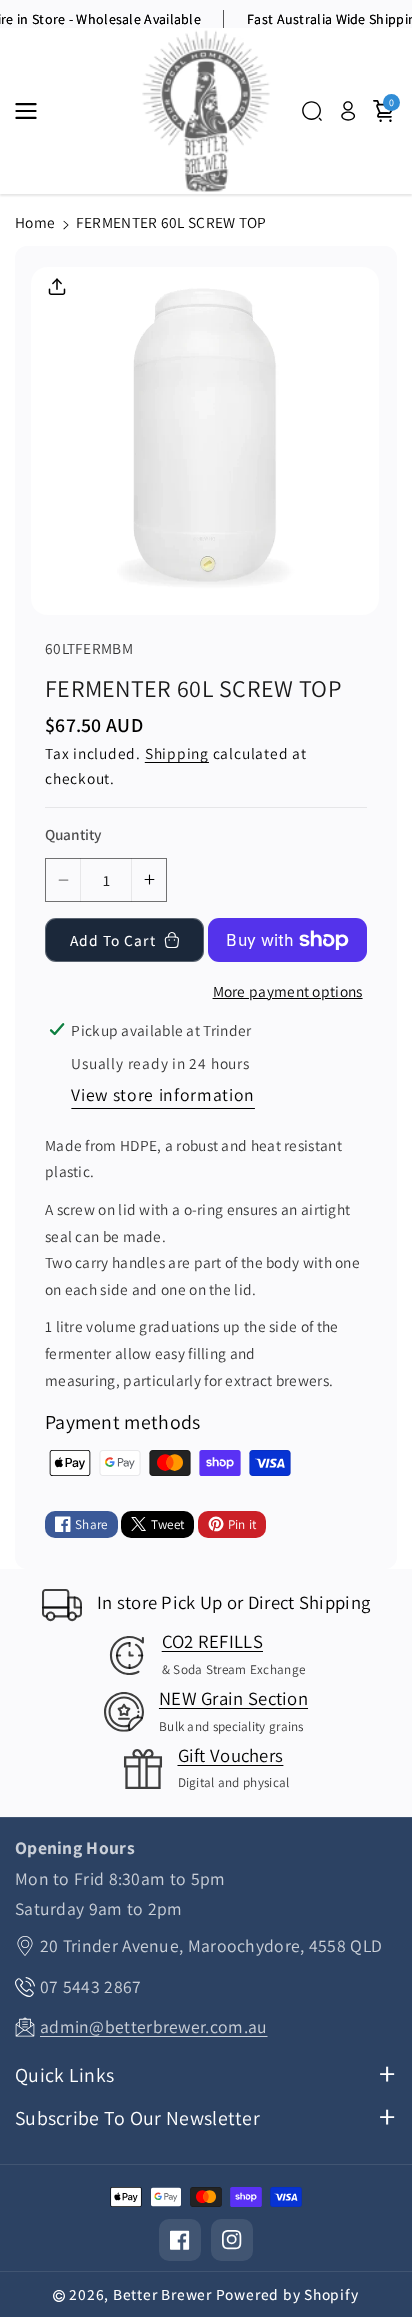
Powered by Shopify (287, 2294)
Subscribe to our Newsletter (137, 2118)
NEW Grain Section (233, 1698)
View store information (163, 1094)
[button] (32, 111)
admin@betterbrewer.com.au (154, 2026)
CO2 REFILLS (212, 1641)
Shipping (177, 753)
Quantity (73, 834)
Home (35, 222)
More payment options (288, 991)
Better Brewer (162, 2294)
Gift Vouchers (231, 1755)
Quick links (64, 2075)
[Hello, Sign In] (348, 111)
